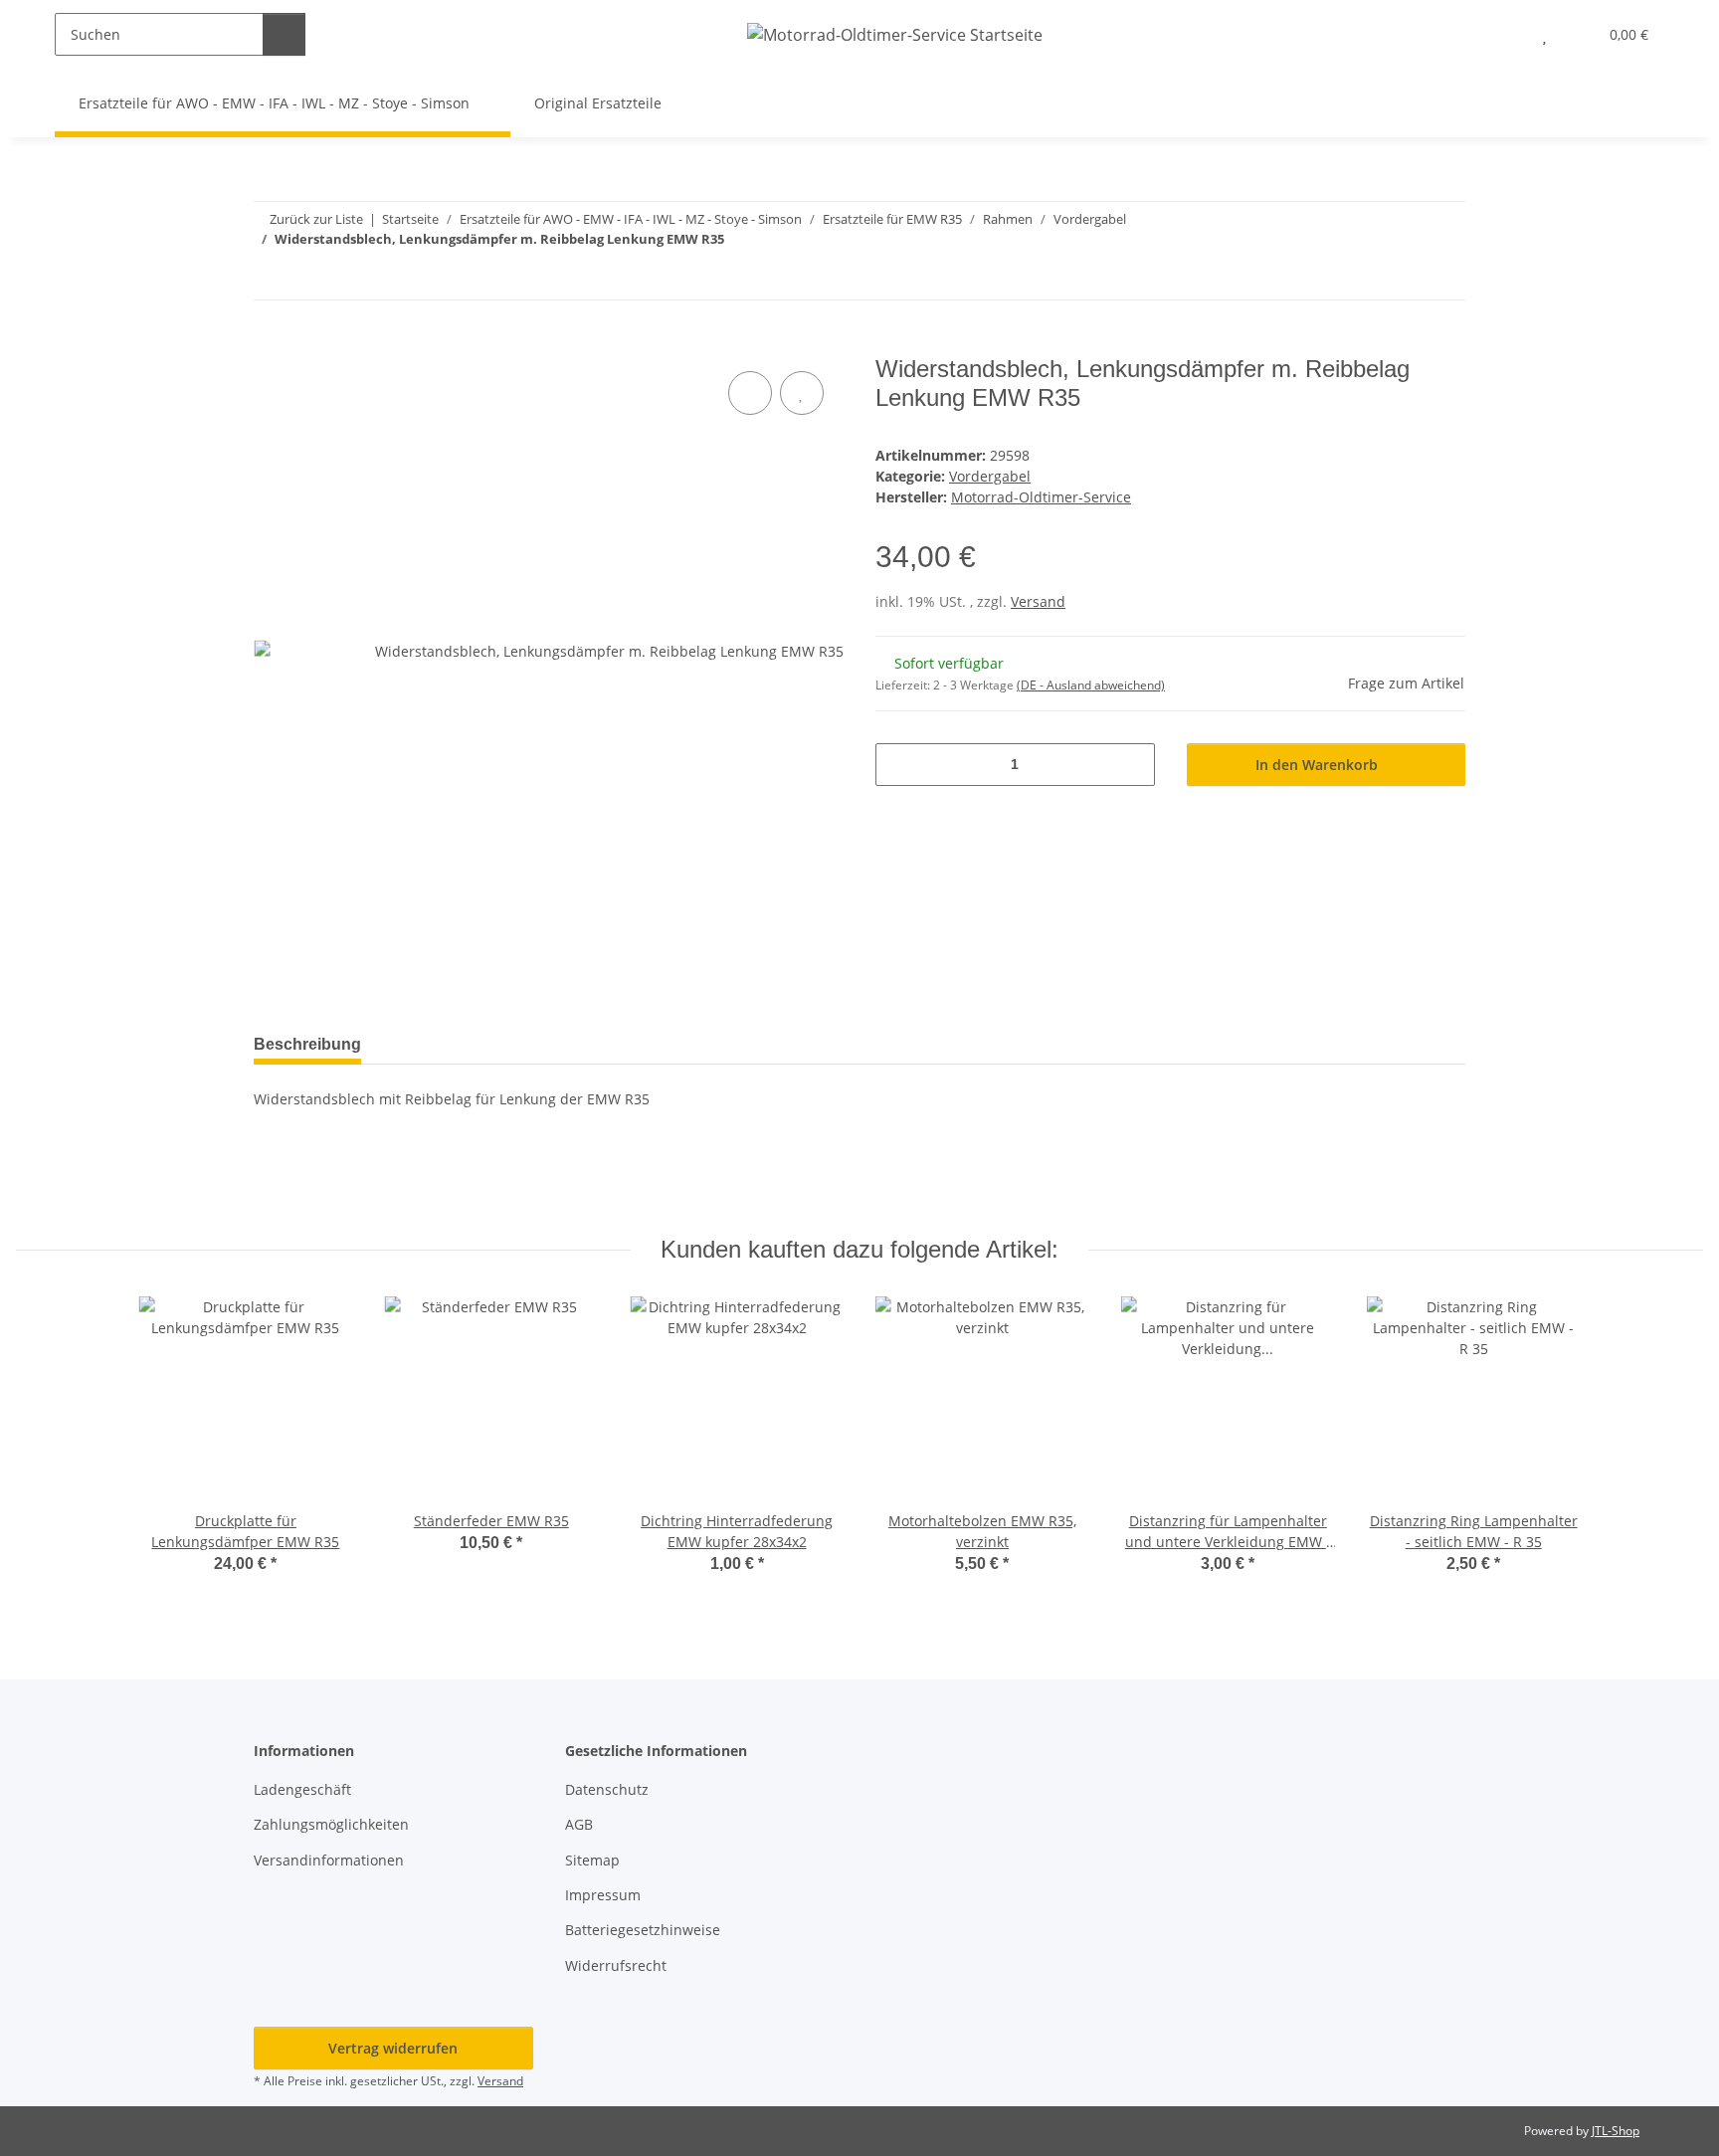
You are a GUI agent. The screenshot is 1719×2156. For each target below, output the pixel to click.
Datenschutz (607, 1789)
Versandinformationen (329, 1860)
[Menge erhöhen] (1133, 765)
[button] (1505, 34)
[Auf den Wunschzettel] (802, 393)
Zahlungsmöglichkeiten (331, 1824)
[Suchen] (284, 34)
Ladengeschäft (302, 1789)
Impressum (603, 1895)
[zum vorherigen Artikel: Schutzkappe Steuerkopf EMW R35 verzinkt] (1401, 278)
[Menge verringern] (898, 765)
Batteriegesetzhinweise (643, 1930)
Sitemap (592, 1860)
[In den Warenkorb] (270, 344)
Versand (1038, 601)
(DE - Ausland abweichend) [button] (1091, 685)
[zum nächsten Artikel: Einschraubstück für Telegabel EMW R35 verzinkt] (1444, 278)
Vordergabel (990, 476)
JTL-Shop (1616, 2131)
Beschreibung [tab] (307, 1044)
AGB (579, 1824)
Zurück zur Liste (316, 219)
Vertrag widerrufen (393, 2048)
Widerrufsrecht (616, 1965)
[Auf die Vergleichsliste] (750, 393)
